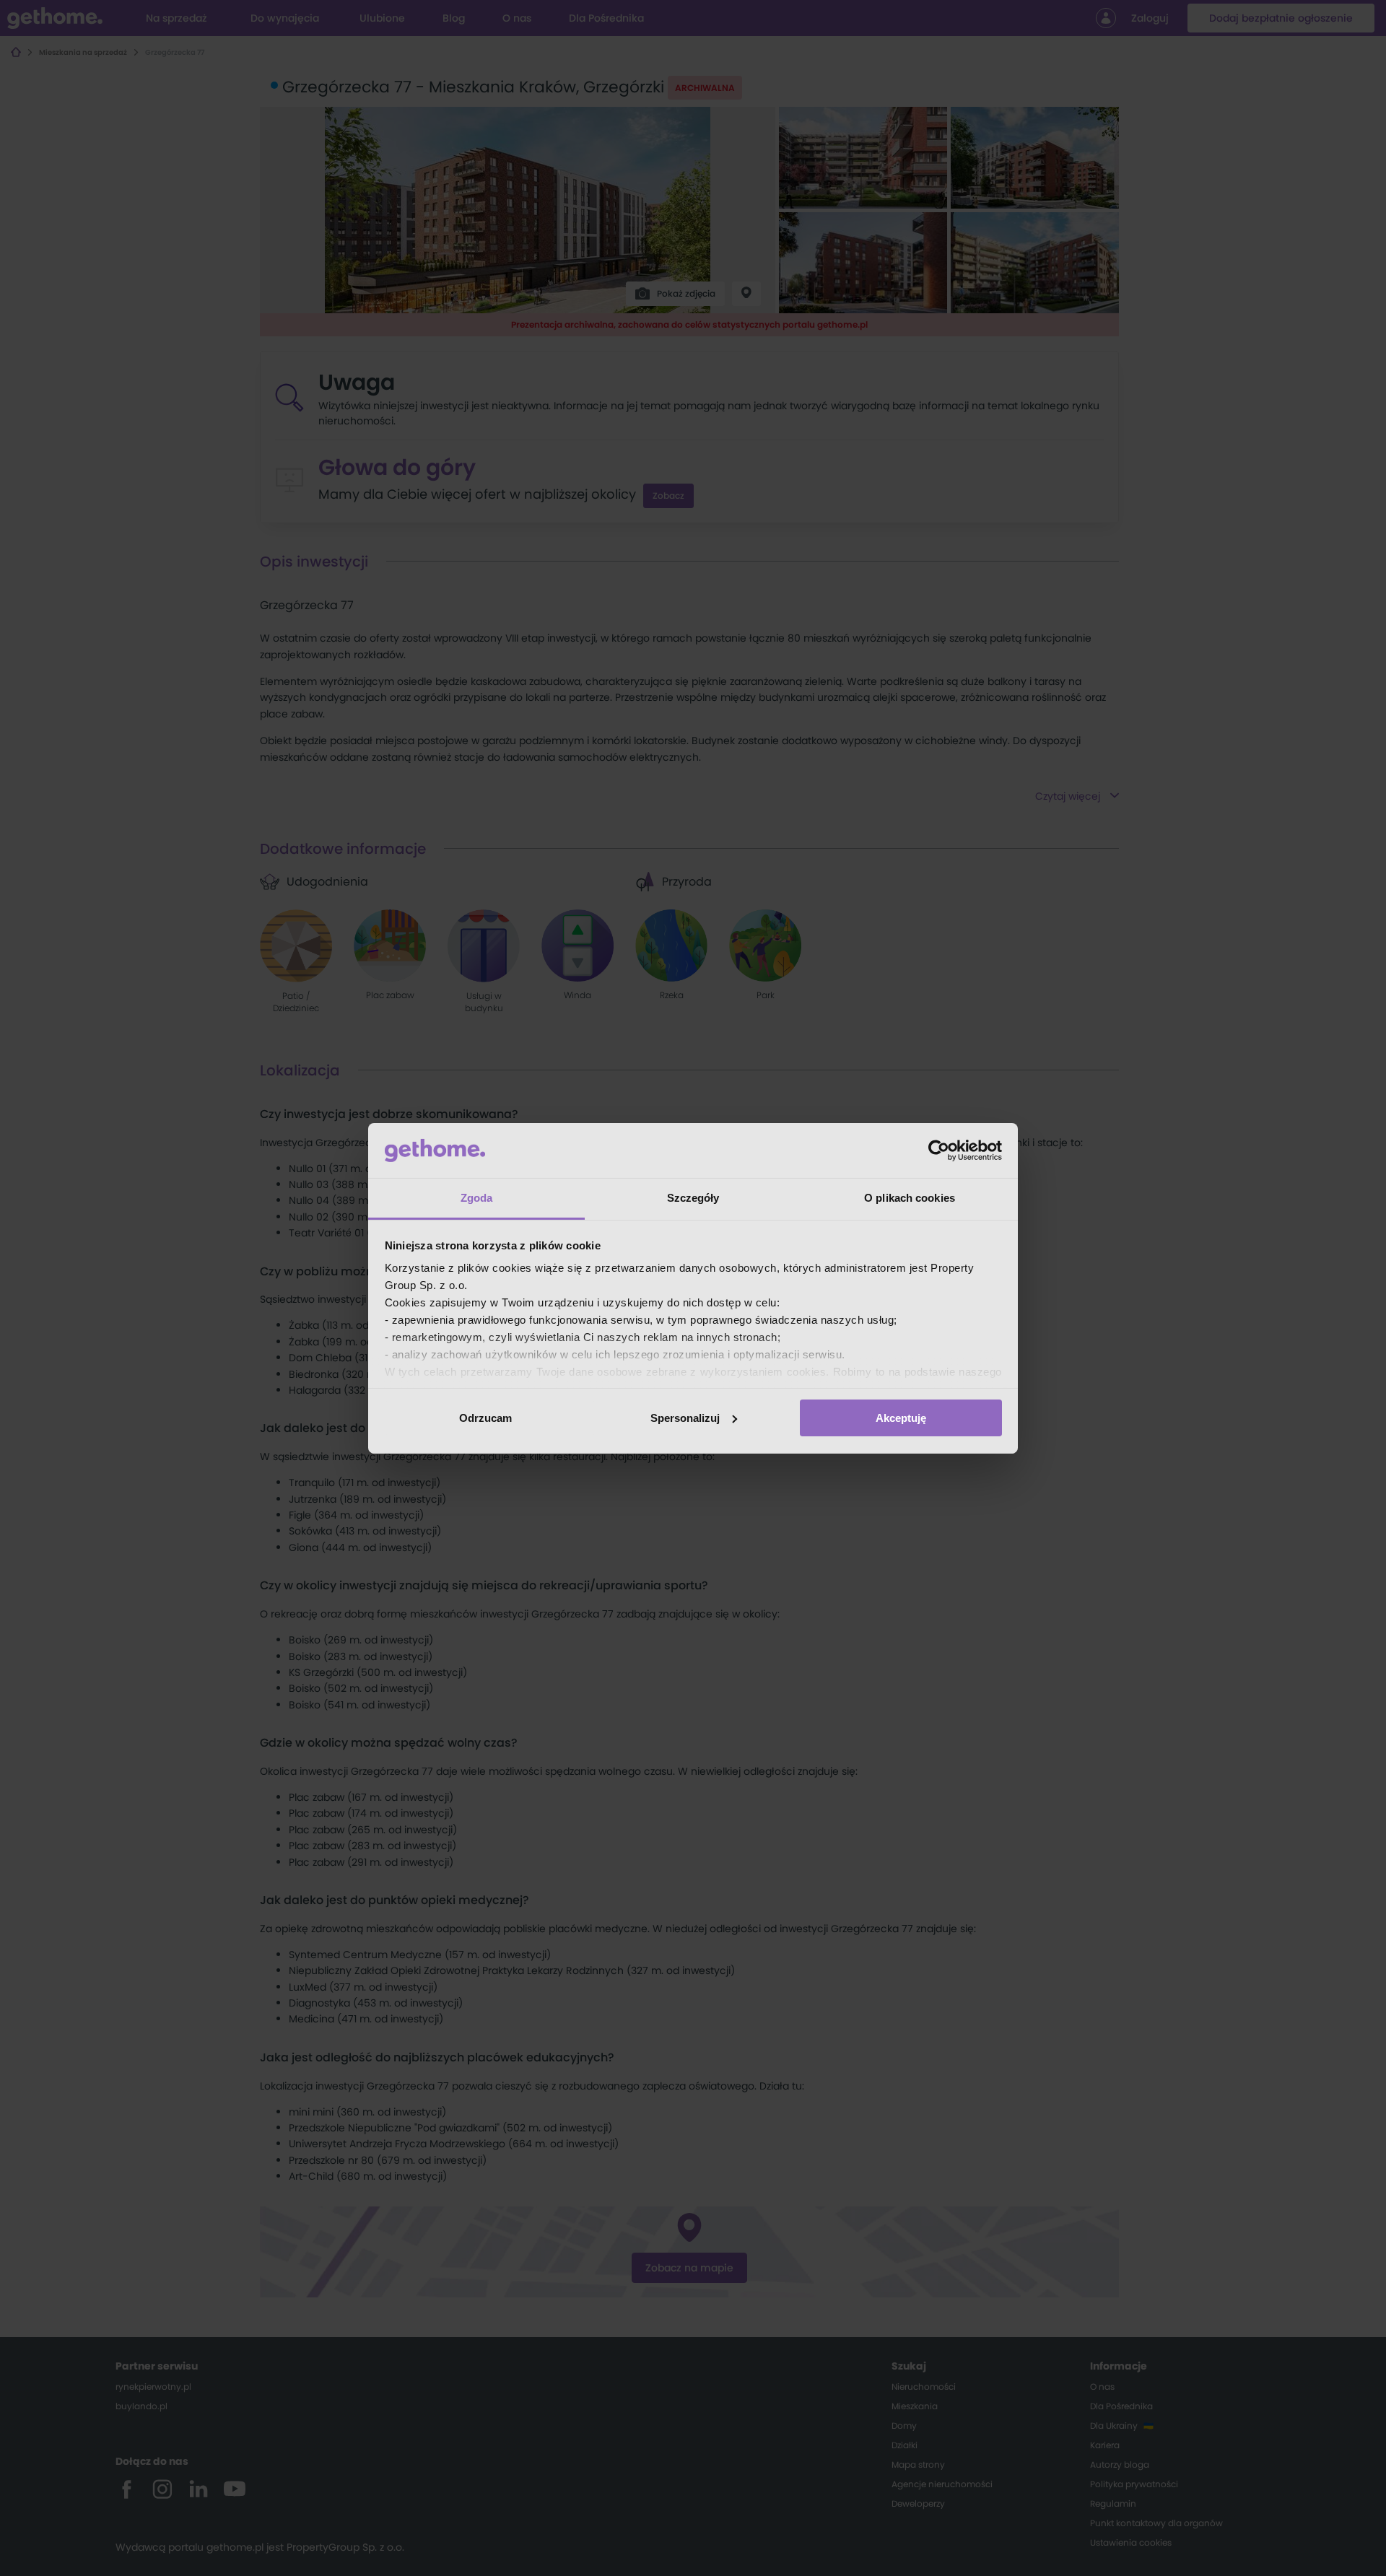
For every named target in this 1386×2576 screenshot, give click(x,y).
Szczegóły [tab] (693, 1198)
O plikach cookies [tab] (910, 1198)
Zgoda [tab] (477, 1198)
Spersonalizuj (685, 1418)
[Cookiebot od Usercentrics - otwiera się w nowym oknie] (939, 1151)
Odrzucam (485, 1418)
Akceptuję (901, 1418)
